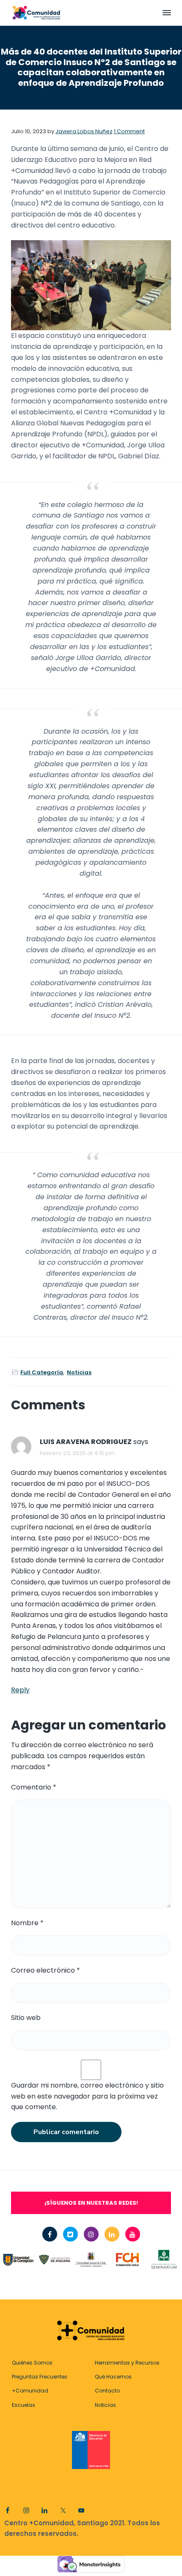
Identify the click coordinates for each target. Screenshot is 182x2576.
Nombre (27, 1923)
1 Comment (129, 131)
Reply (20, 1690)
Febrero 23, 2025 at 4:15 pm (77, 1453)
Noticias (79, 1372)
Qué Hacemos (113, 2377)
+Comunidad (30, 2391)
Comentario (34, 1787)
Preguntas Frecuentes (40, 2377)
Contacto (107, 2391)
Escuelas (23, 2405)
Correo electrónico (45, 1970)
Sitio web (26, 2018)
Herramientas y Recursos (127, 2363)
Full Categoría (42, 1372)
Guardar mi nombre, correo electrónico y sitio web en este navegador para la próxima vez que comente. (87, 2096)
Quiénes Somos (32, 2363)
